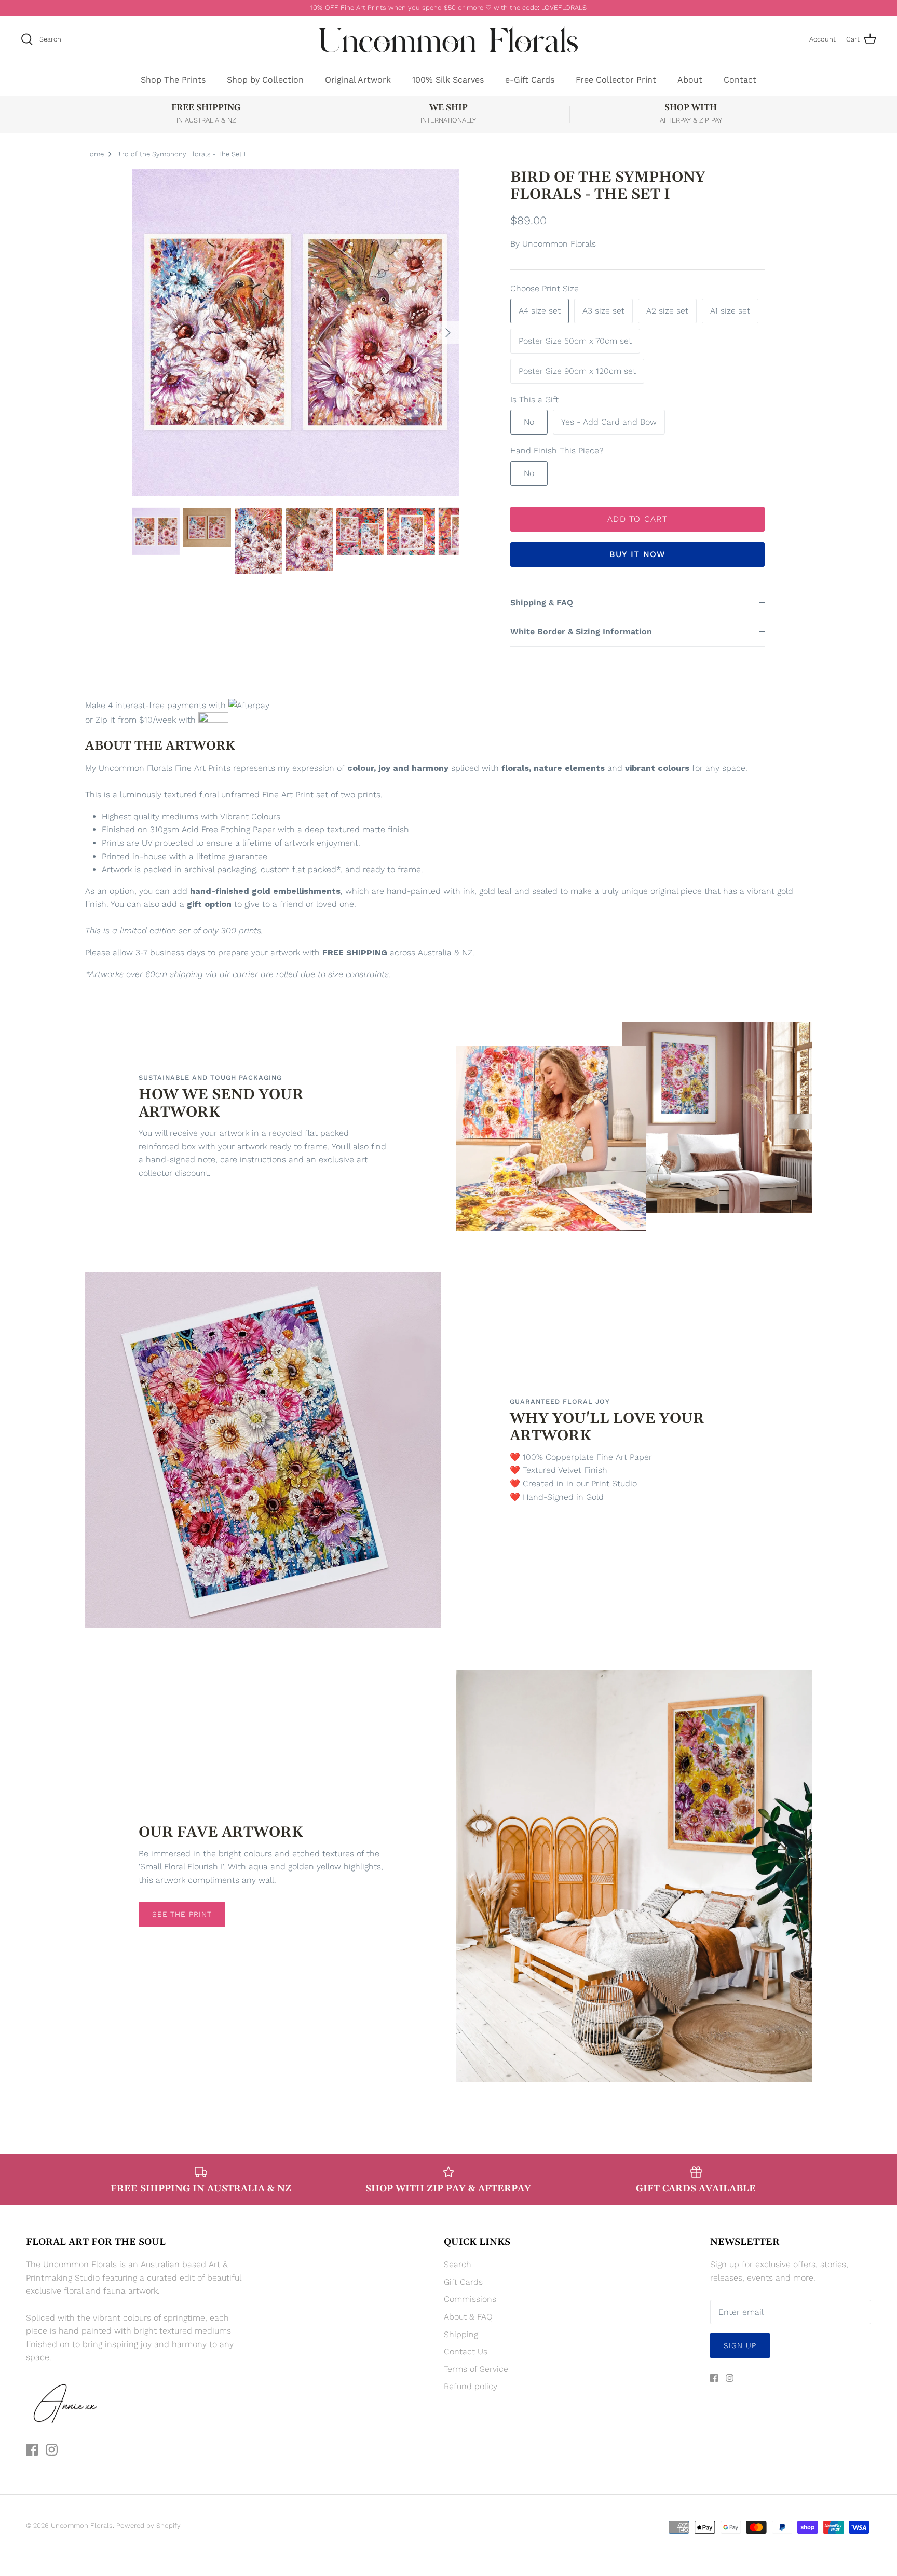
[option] (296, 333)
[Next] (448, 333)
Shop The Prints (173, 80)
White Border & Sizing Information (581, 632)
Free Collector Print (616, 80)
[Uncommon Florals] (448, 40)
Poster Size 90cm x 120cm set (577, 371)
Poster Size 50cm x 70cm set (575, 341)
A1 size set (730, 311)
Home (94, 153)
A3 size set (603, 311)
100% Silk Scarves (448, 80)
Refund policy (471, 2386)
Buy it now (638, 554)
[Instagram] (52, 2450)
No (529, 422)
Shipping (461, 2334)
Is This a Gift (534, 399)
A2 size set (667, 311)
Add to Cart (637, 519)
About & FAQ (468, 2317)
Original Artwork (358, 80)
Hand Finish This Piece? (557, 450)
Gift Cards (463, 2282)
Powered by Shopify (148, 2525)
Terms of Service (476, 2369)
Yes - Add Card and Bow (609, 422)
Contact (740, 80)
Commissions (470, 2299)
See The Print (182, 1914)
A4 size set (540, 311)
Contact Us (466, 2351)
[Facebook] (32, 2450)
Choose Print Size (545, 288)
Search (458, 2264)
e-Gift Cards (530, 80)
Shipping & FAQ (542, 602)
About (690, 80)
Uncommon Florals (559, 244)
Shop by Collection (265, 80)
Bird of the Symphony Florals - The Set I (181, 153)
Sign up (740, 2345)
